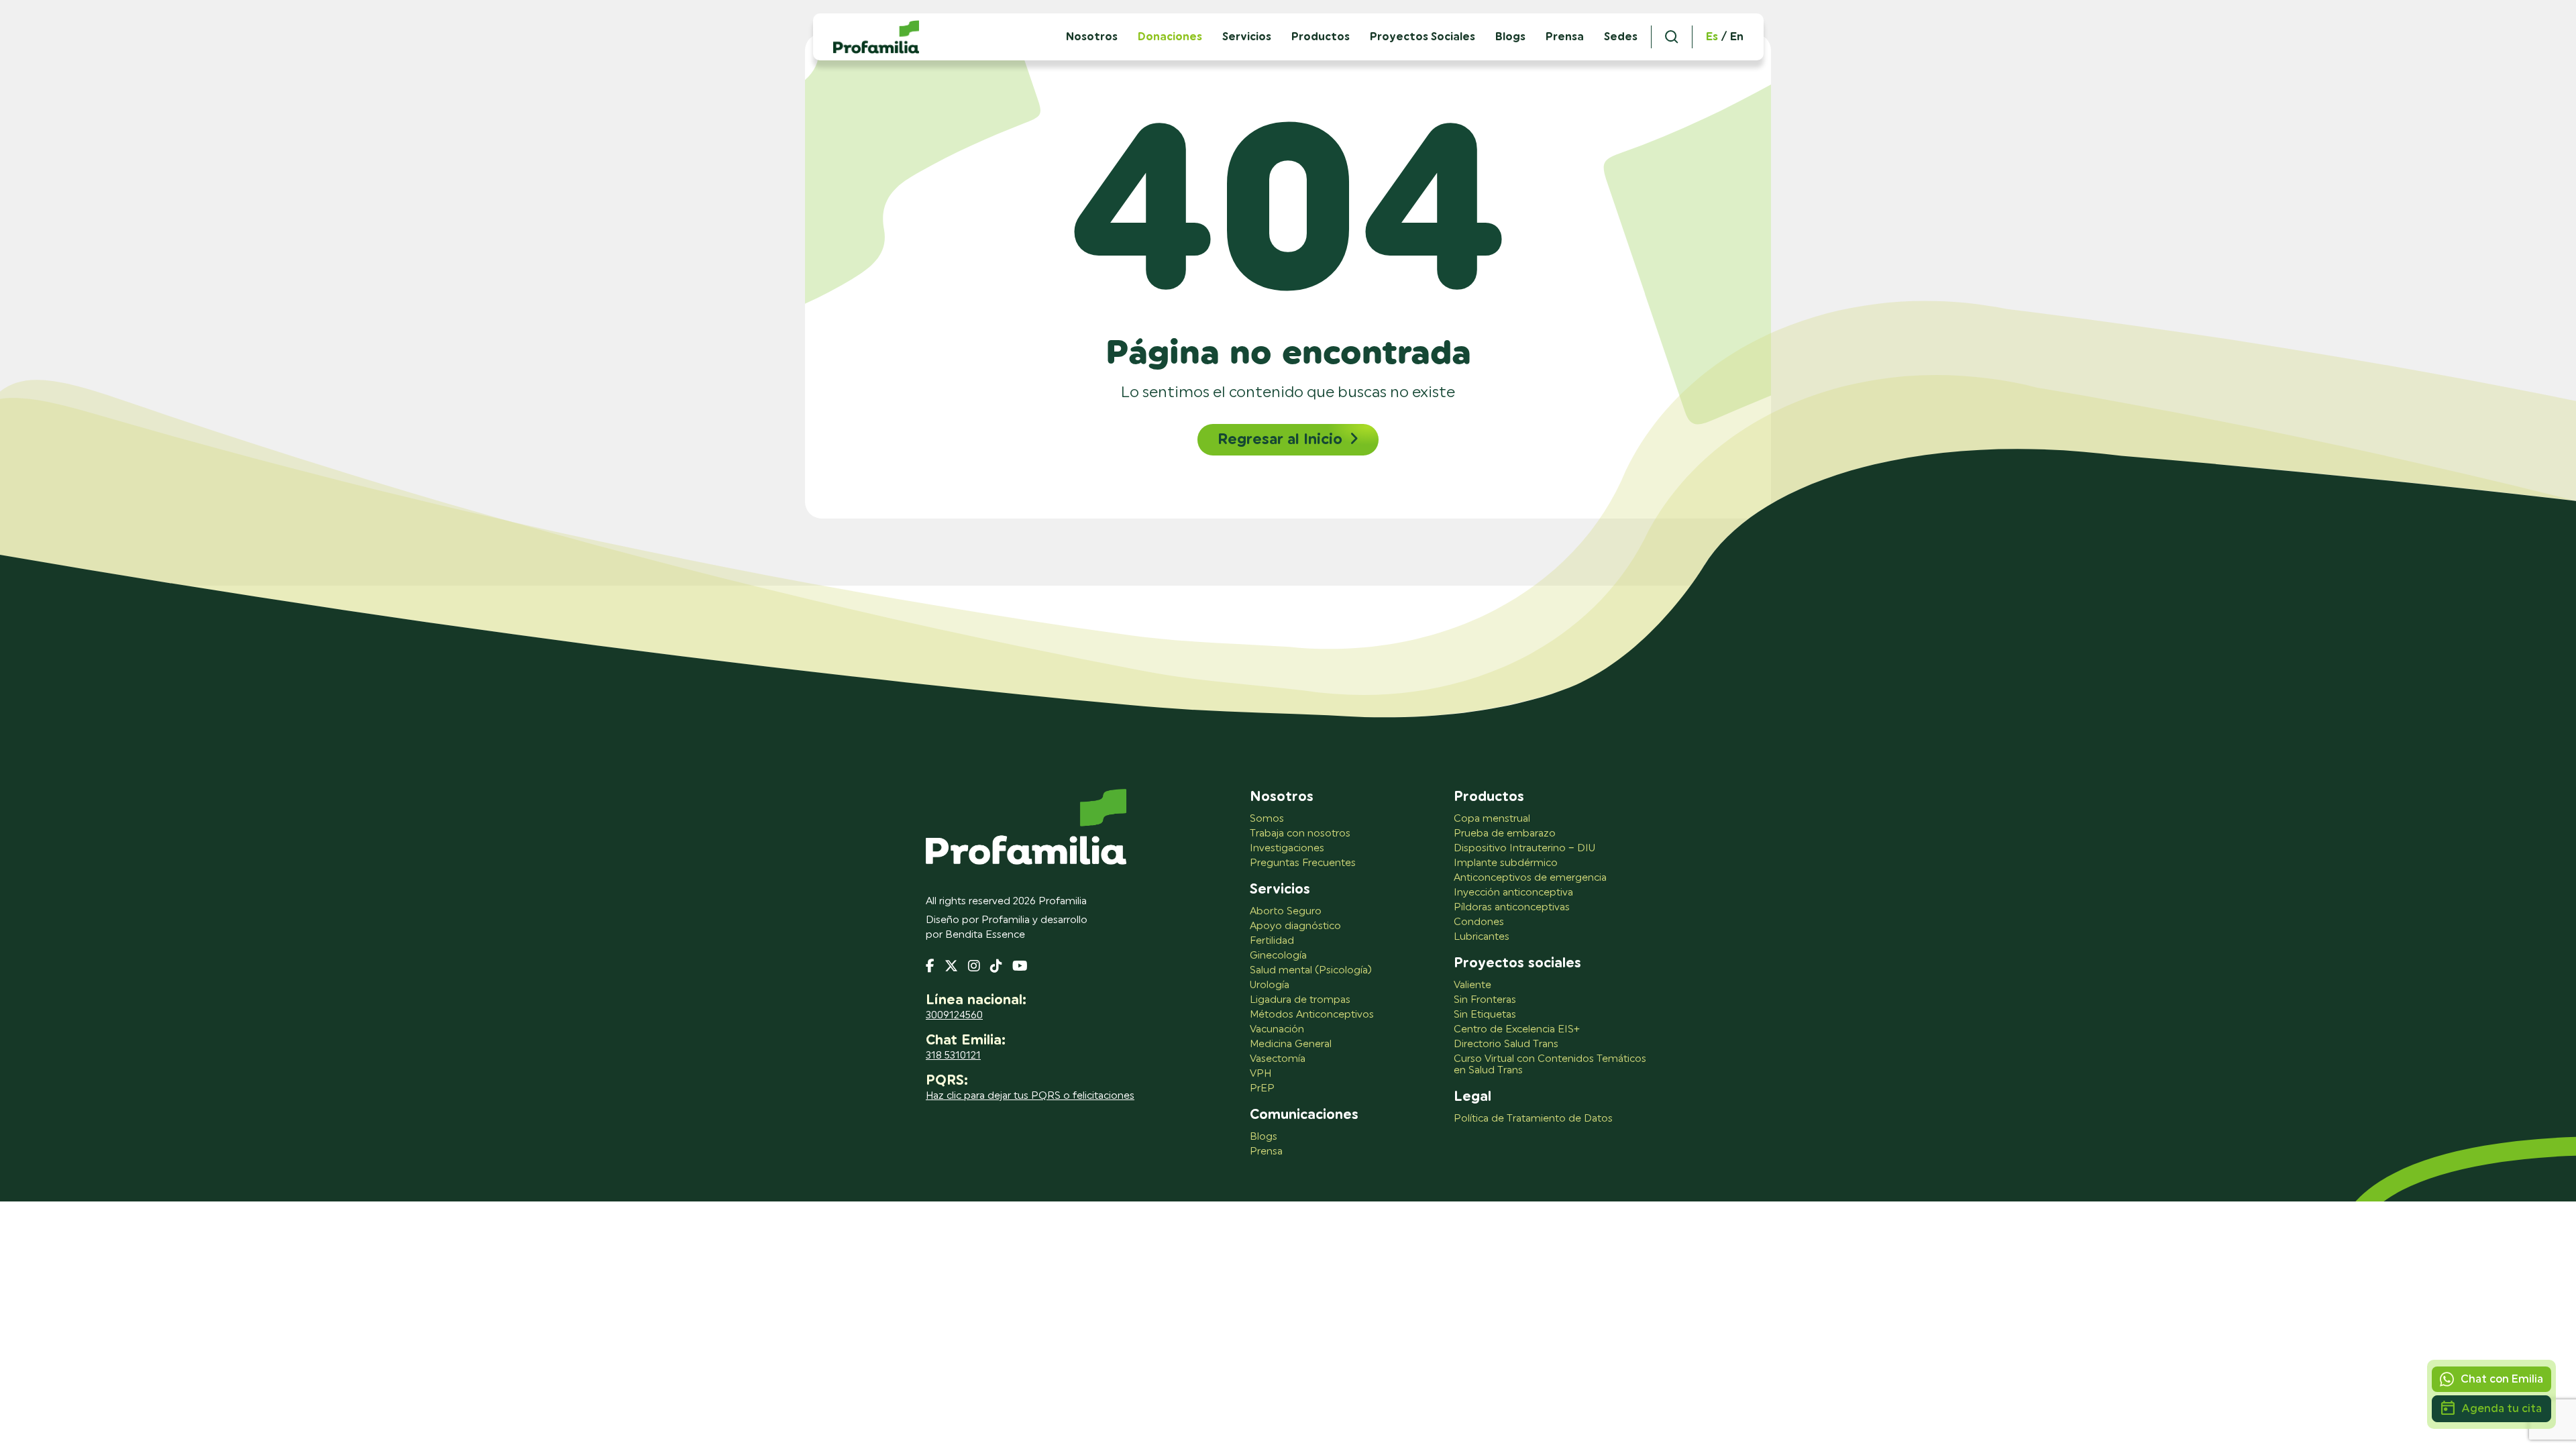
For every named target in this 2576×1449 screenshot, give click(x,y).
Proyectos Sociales (1423, 37)
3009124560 (954, 1015)
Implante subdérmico (1506, 863)
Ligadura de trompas (1300, 1000)
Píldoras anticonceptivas (1512, 907)
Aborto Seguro (1286, 911)
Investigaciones (1287, 848)
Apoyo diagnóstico (1295, 926)
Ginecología (1278, 956)
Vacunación (1277, 1029)
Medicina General (1291, 1044)
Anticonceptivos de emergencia (1530, 878)
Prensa (1565, 37)
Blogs (1510, 37)
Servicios (1247, 37)
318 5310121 (953, 1056)
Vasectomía (1278, 1059)
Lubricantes (1482, 937)
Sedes (1621, 37)
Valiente (1472, 985)
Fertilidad (1272, 941)
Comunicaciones (1304, 1115)
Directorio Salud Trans (1506, 1044)
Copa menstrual (1492, 819)
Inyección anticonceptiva (1513, 893)
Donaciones (1170, 37)
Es (1712, 37)
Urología (1270, 985)
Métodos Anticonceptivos (1312, 1015)
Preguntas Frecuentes (1303, 863)
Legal (1472, 1097)
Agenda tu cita (2502, 1408)
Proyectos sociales (1517, 963)
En (1737, 37)
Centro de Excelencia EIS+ (1517, 1029)
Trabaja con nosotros (1300, 834)
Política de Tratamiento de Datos (1533, 1119)
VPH (1260, 1074)
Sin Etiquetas (1485, 1015)
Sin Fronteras (1485, 1000)
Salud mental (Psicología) (1311, 970)
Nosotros (1282, 797)
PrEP (1262, 1088)
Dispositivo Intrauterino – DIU (1524, 848)
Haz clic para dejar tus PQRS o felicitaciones (1030, 1096)
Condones (1479, 922)
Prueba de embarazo (1505, 834)
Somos (1267, 819)
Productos (1321, 37)
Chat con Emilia (2502, 1379)
